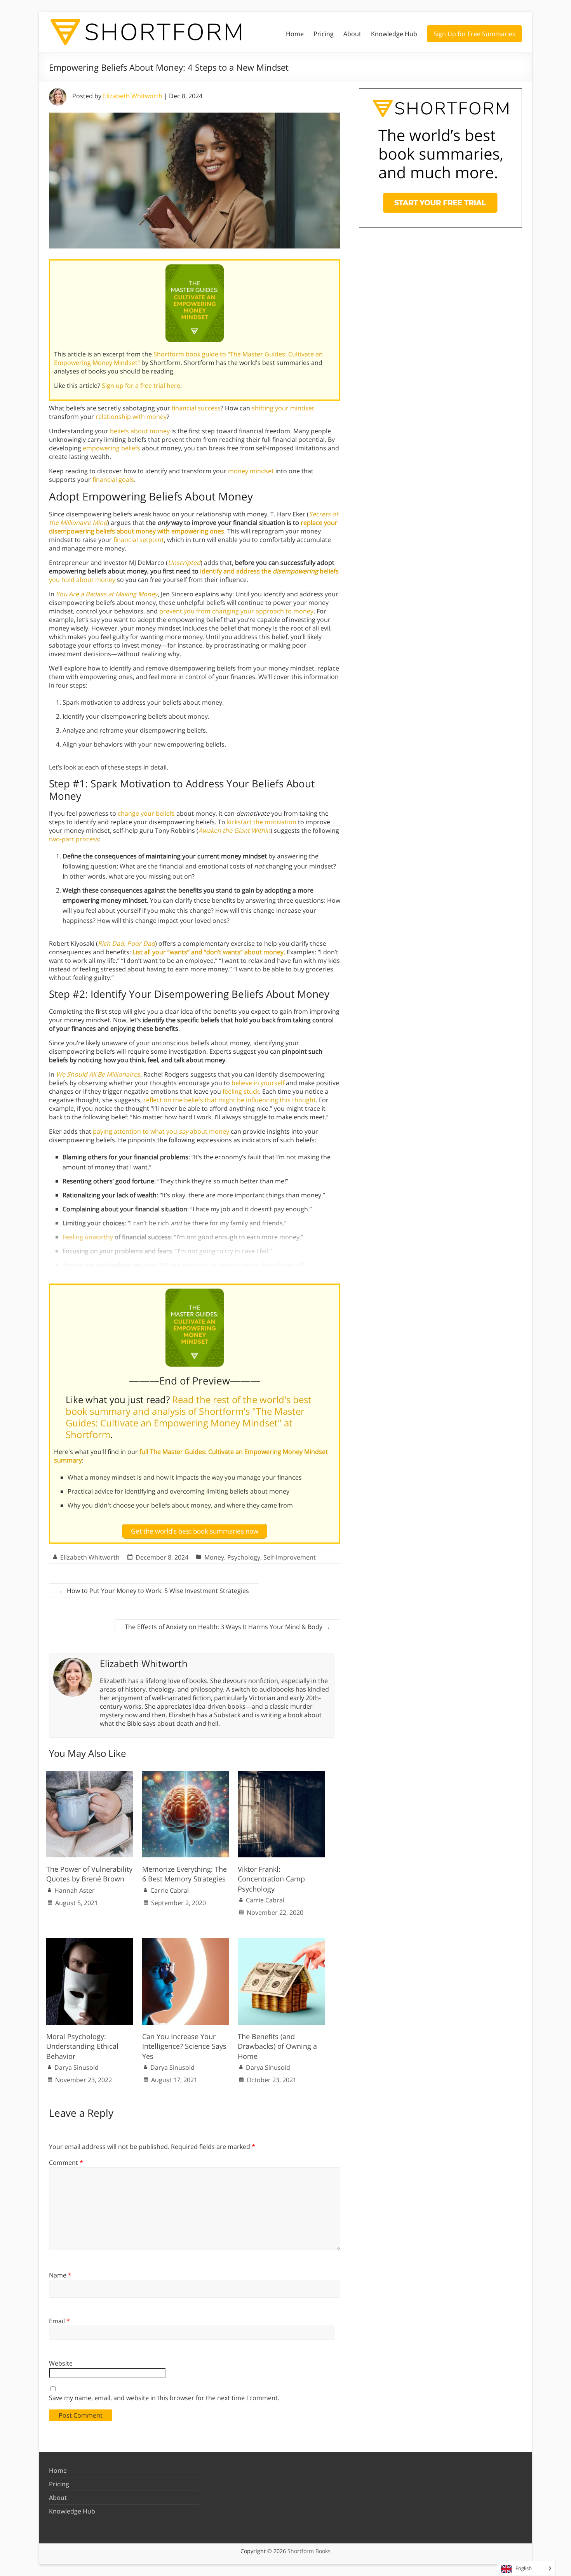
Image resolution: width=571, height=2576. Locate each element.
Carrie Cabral (170, 1890)
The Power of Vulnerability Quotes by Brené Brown (89, 1874)
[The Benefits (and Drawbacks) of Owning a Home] (281, 1942)
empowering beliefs (111, 448)
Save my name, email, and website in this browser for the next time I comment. (164, 2398)
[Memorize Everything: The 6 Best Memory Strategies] (186, 1775)
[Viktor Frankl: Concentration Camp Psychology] (281, 1775)
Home (295, 34)
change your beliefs (146, 813)
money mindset (251, 471)
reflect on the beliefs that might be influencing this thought (230, 1100)
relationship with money (131, 417)
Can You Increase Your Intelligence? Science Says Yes (184, 2046)
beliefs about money (140, 431)
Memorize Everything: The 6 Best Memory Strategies (185, 1874)
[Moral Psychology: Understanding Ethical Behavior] (90, 1942)
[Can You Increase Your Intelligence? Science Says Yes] (186, 1942)
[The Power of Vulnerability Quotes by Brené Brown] (90, 1775)
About (352, 34)
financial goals (113, 479)
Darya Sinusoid (77, 2067)
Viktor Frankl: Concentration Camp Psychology (271, 1879)
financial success (196, 408)
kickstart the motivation (262, 822)
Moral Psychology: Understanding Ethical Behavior (82, 2046)
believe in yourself (258, 1083)
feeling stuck (241, 1091)
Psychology (244, 1557)
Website (61, 2363)
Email (59, 2321)
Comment (66, 2163)
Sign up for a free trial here (141, 386)
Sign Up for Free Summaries (474, 34)
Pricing (324, 34)
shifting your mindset (283, 408)
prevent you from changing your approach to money (236, 611)
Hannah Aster (75, 1890)
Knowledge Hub (394, 34)
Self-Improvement (290, 1557)
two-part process (74, 839)
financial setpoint (139, 540)
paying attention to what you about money (161, 1131)
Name (60, 2275)
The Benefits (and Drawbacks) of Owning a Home (277, 2046)
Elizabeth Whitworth (133, 96)
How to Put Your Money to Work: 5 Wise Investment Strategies (154, 1591)
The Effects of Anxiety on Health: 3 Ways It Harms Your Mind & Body (227, 1627)
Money (214, 1557)
